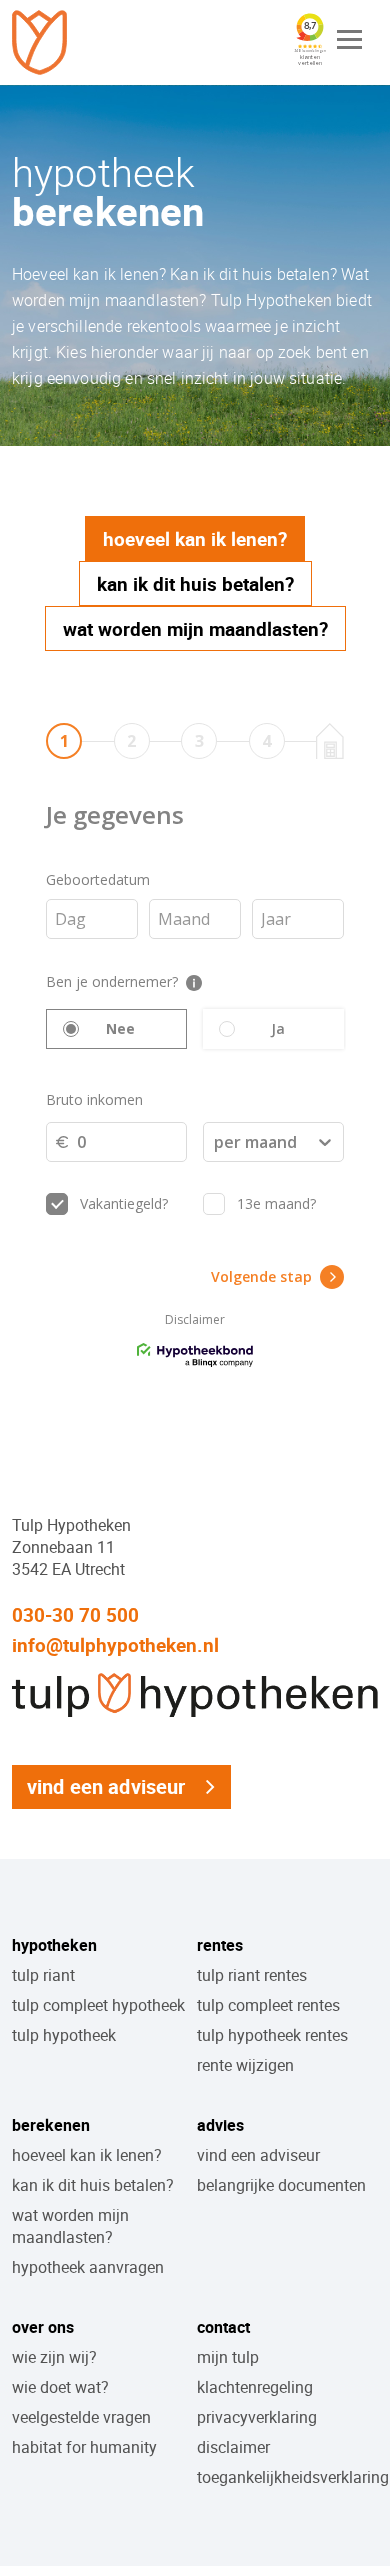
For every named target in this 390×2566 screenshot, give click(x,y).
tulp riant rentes (252, 1975)
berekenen (51, 2125)
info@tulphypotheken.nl (115, 1645)
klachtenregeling (255, 2387)
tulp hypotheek (64, 2035)
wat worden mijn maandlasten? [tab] (195, 629)
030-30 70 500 (75, 1615)
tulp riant (43, 1975)
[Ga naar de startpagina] (195, 1720)
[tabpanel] (195, 1047)
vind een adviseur (106, 1786)
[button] (350, 40)
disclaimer (233, 2447)
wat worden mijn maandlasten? (70, 2226)
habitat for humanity (84, 2447)
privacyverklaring (257, 2417)
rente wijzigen (245, 2065)
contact (223, 2327)
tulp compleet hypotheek (98, 2005)
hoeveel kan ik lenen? (87, 2155)
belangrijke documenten (281, 2185)
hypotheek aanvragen (88, 2267)
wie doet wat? (60, 2387)
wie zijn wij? (54, 2357)
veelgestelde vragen (81, 2417)
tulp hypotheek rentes (272, 2035)
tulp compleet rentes (268, 2005)
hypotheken (54, 1945)
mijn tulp (228, 2357)
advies (220, 2125)
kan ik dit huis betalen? (93, 2185)
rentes (220, 1945)
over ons (43, 2327)
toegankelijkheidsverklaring (293, 2477)
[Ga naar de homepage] (42, 42)
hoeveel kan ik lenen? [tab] (195, 539)
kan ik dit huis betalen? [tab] (195, 584)
